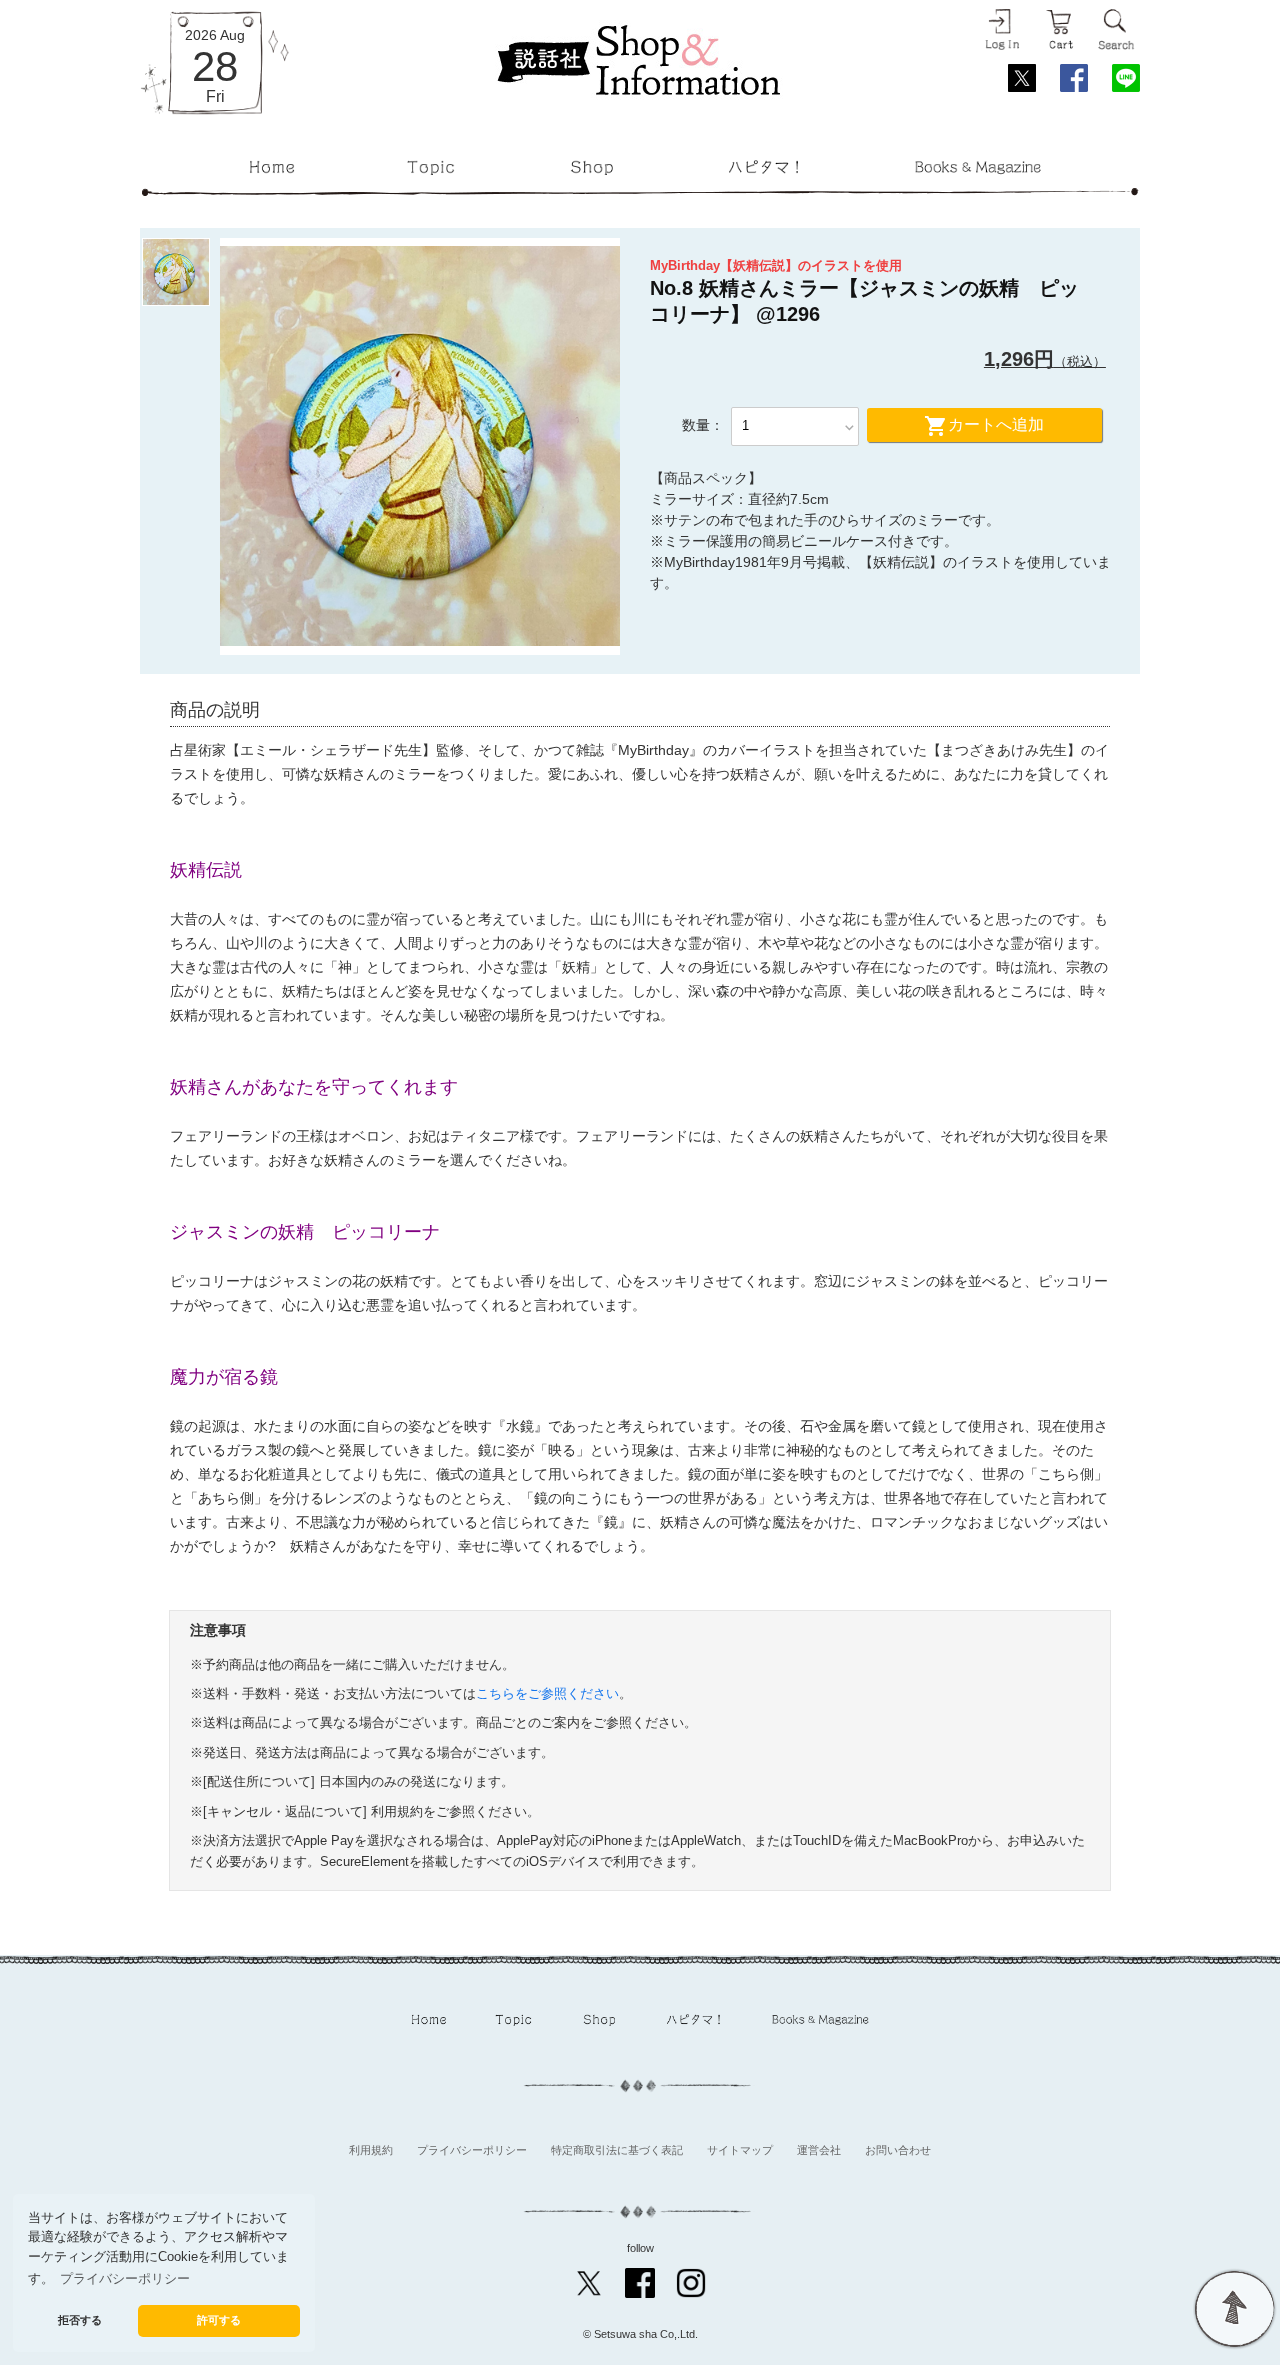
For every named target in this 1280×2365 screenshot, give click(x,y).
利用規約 (371, 2150)
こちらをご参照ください (547, 1694)
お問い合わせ (898, 2150)
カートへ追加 (984, 426)
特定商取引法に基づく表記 (617, 2150)
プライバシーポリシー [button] (125, 2279)
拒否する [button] (80, 2320)
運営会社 (819, 2150)
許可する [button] (219, 2320)
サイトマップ (740, 2150)
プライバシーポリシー (472, 2150)
